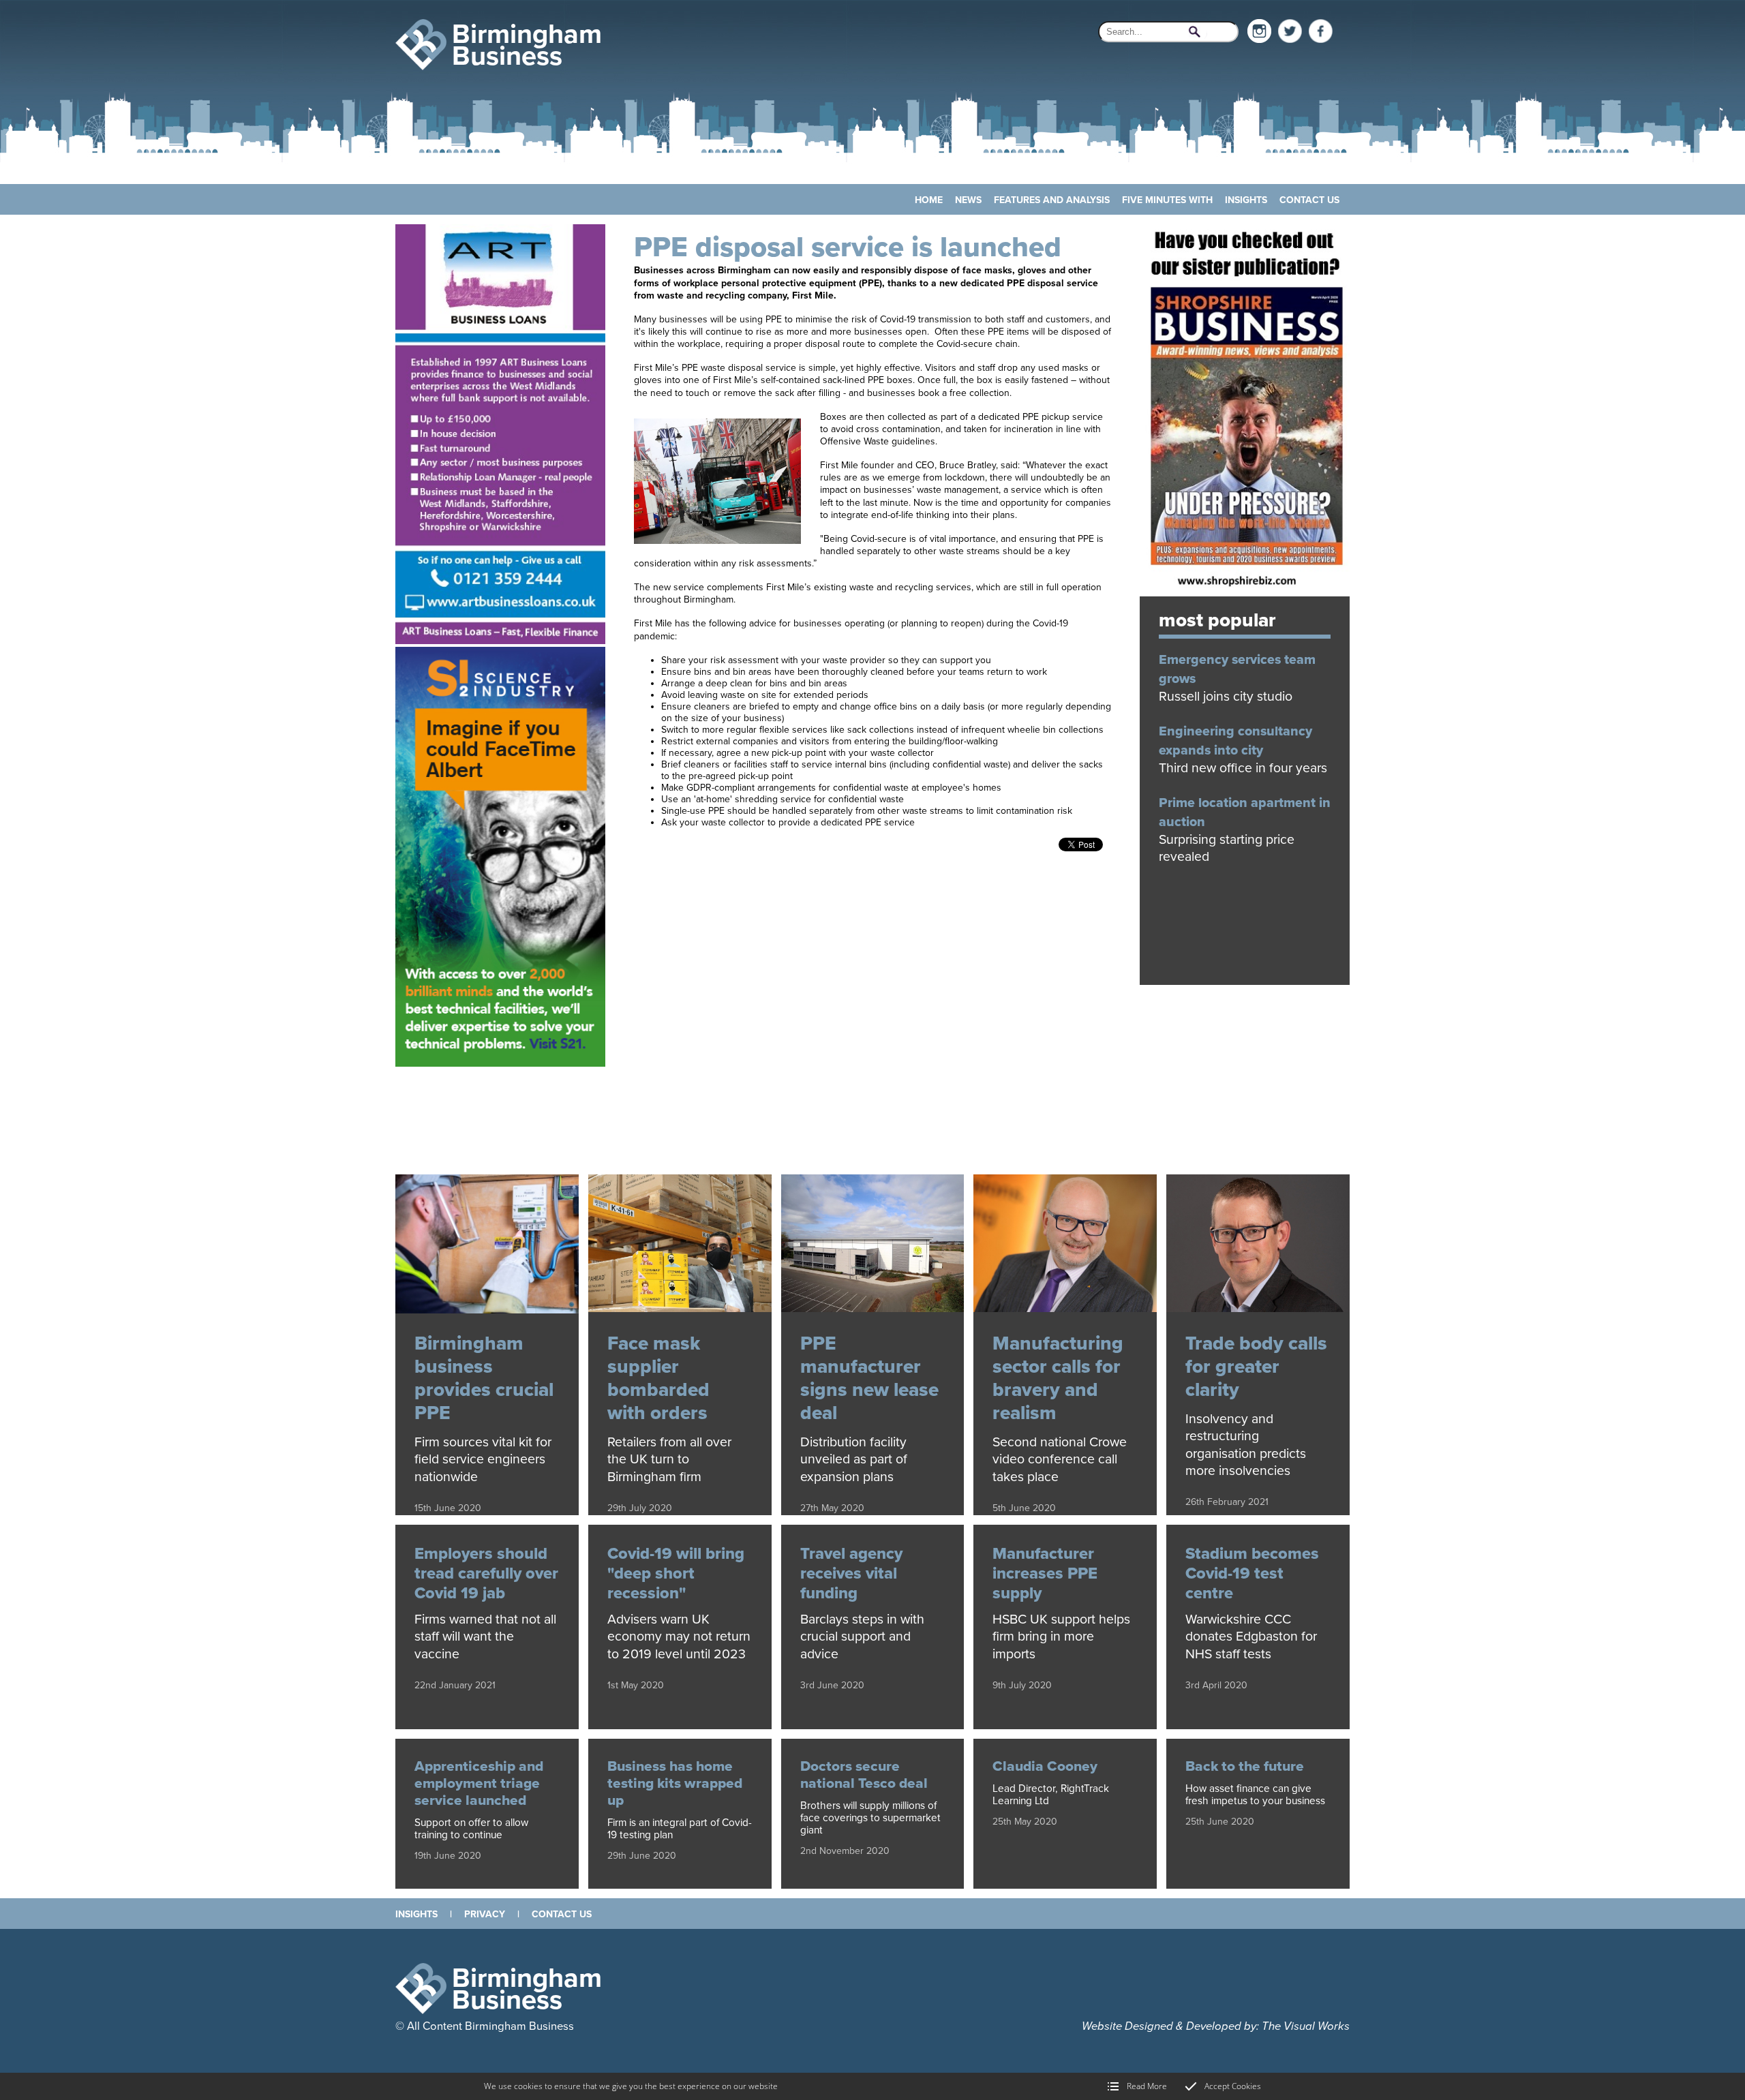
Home (929, 200)
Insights (1246, 200)
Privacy (485, 1914)
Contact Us (1309, 200)
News (968, 200)
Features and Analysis (1052, 200)
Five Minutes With (1167, 200)
